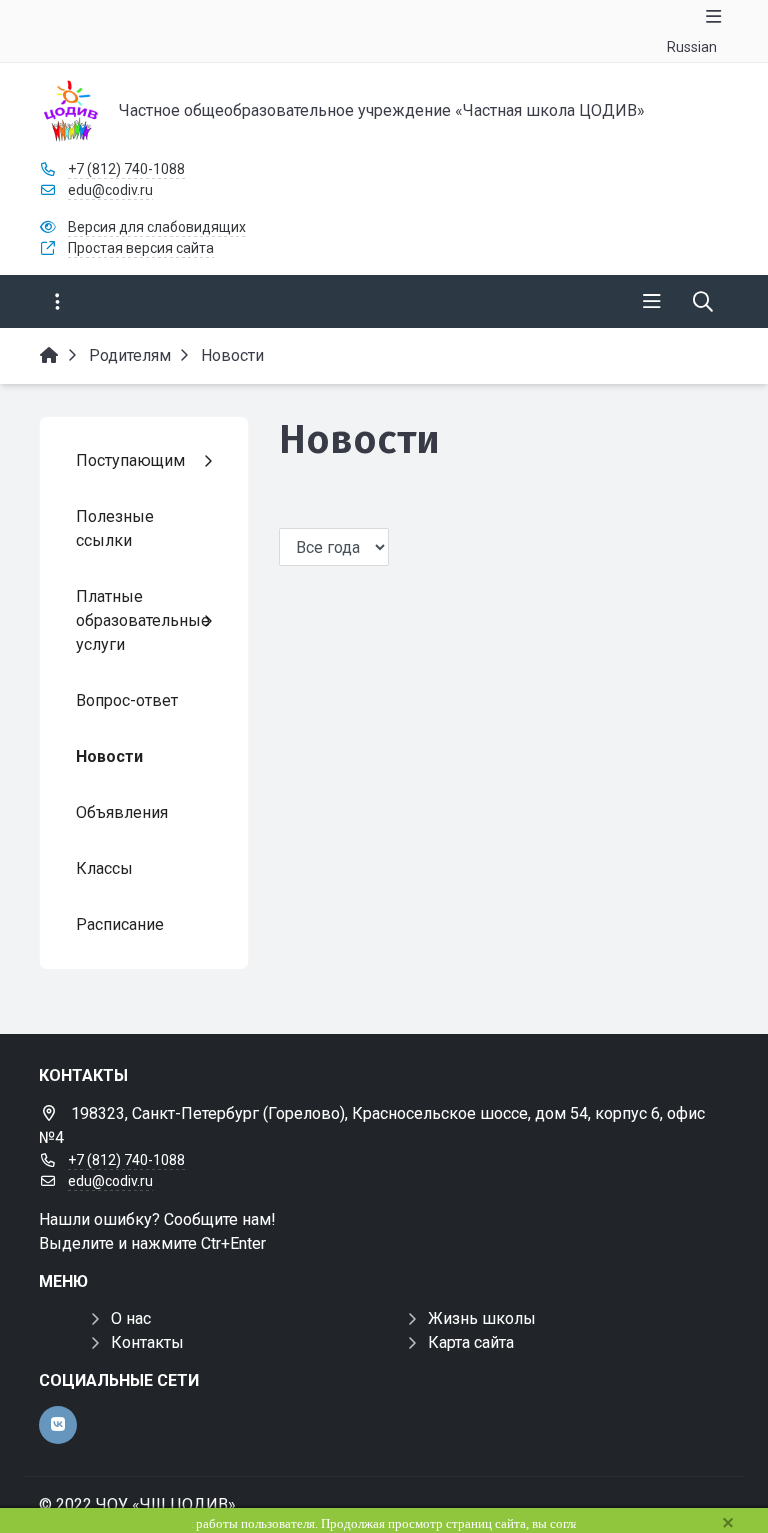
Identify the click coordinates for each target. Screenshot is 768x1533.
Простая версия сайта (141, 248)
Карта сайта (471, 1342)
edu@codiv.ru (110, 190)
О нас (131, 1318)
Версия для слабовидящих (157, 227)
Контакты (147, 1342)
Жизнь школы (482, 1318)
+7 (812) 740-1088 (126, 169)
